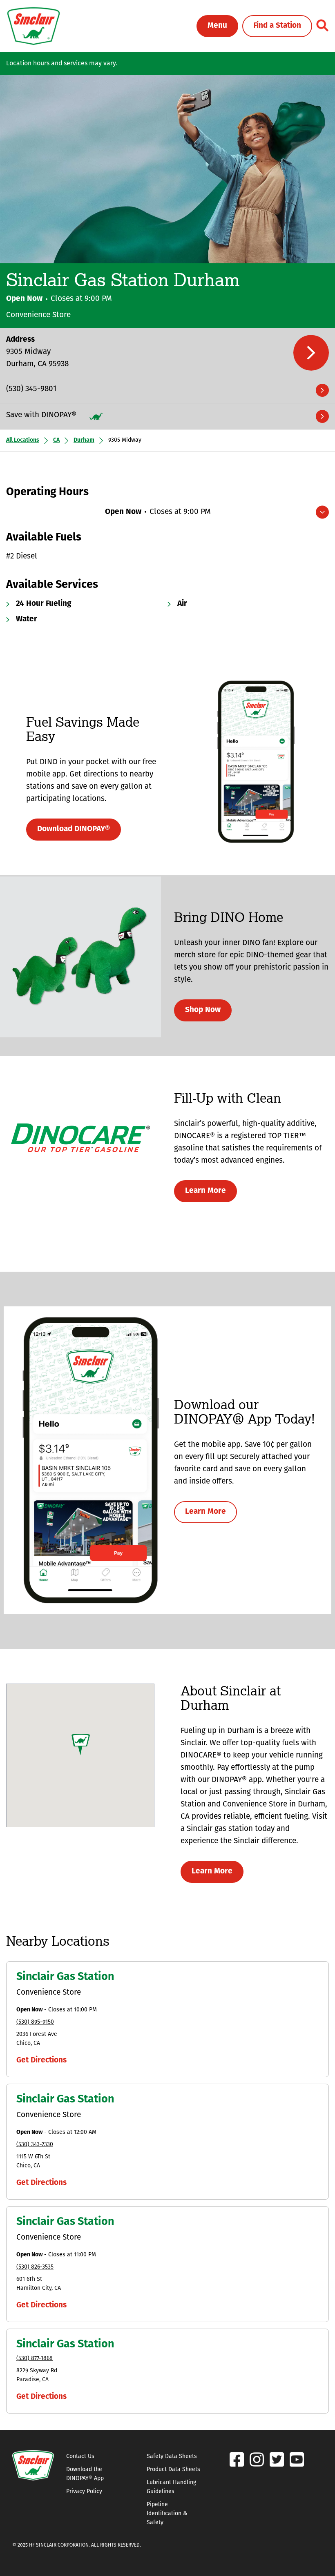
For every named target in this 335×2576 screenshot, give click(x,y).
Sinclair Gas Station (65, 1977)
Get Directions (41, 2061)
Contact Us (80, 2457)
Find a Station (277, 26)
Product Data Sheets (173, 2470)
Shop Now (203, 1010)
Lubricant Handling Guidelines (171, 2487)
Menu (217, 26)
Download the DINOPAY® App (85, 2474)
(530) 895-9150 (35, 2022)
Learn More (205, 1191)
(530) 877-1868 (35, 2359)
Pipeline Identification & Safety (167, 2514)
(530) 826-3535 (35, 2267)
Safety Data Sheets (172, 2457)
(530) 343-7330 (35, 2145)
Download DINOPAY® (74, 829)
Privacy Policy (84, 2492)
